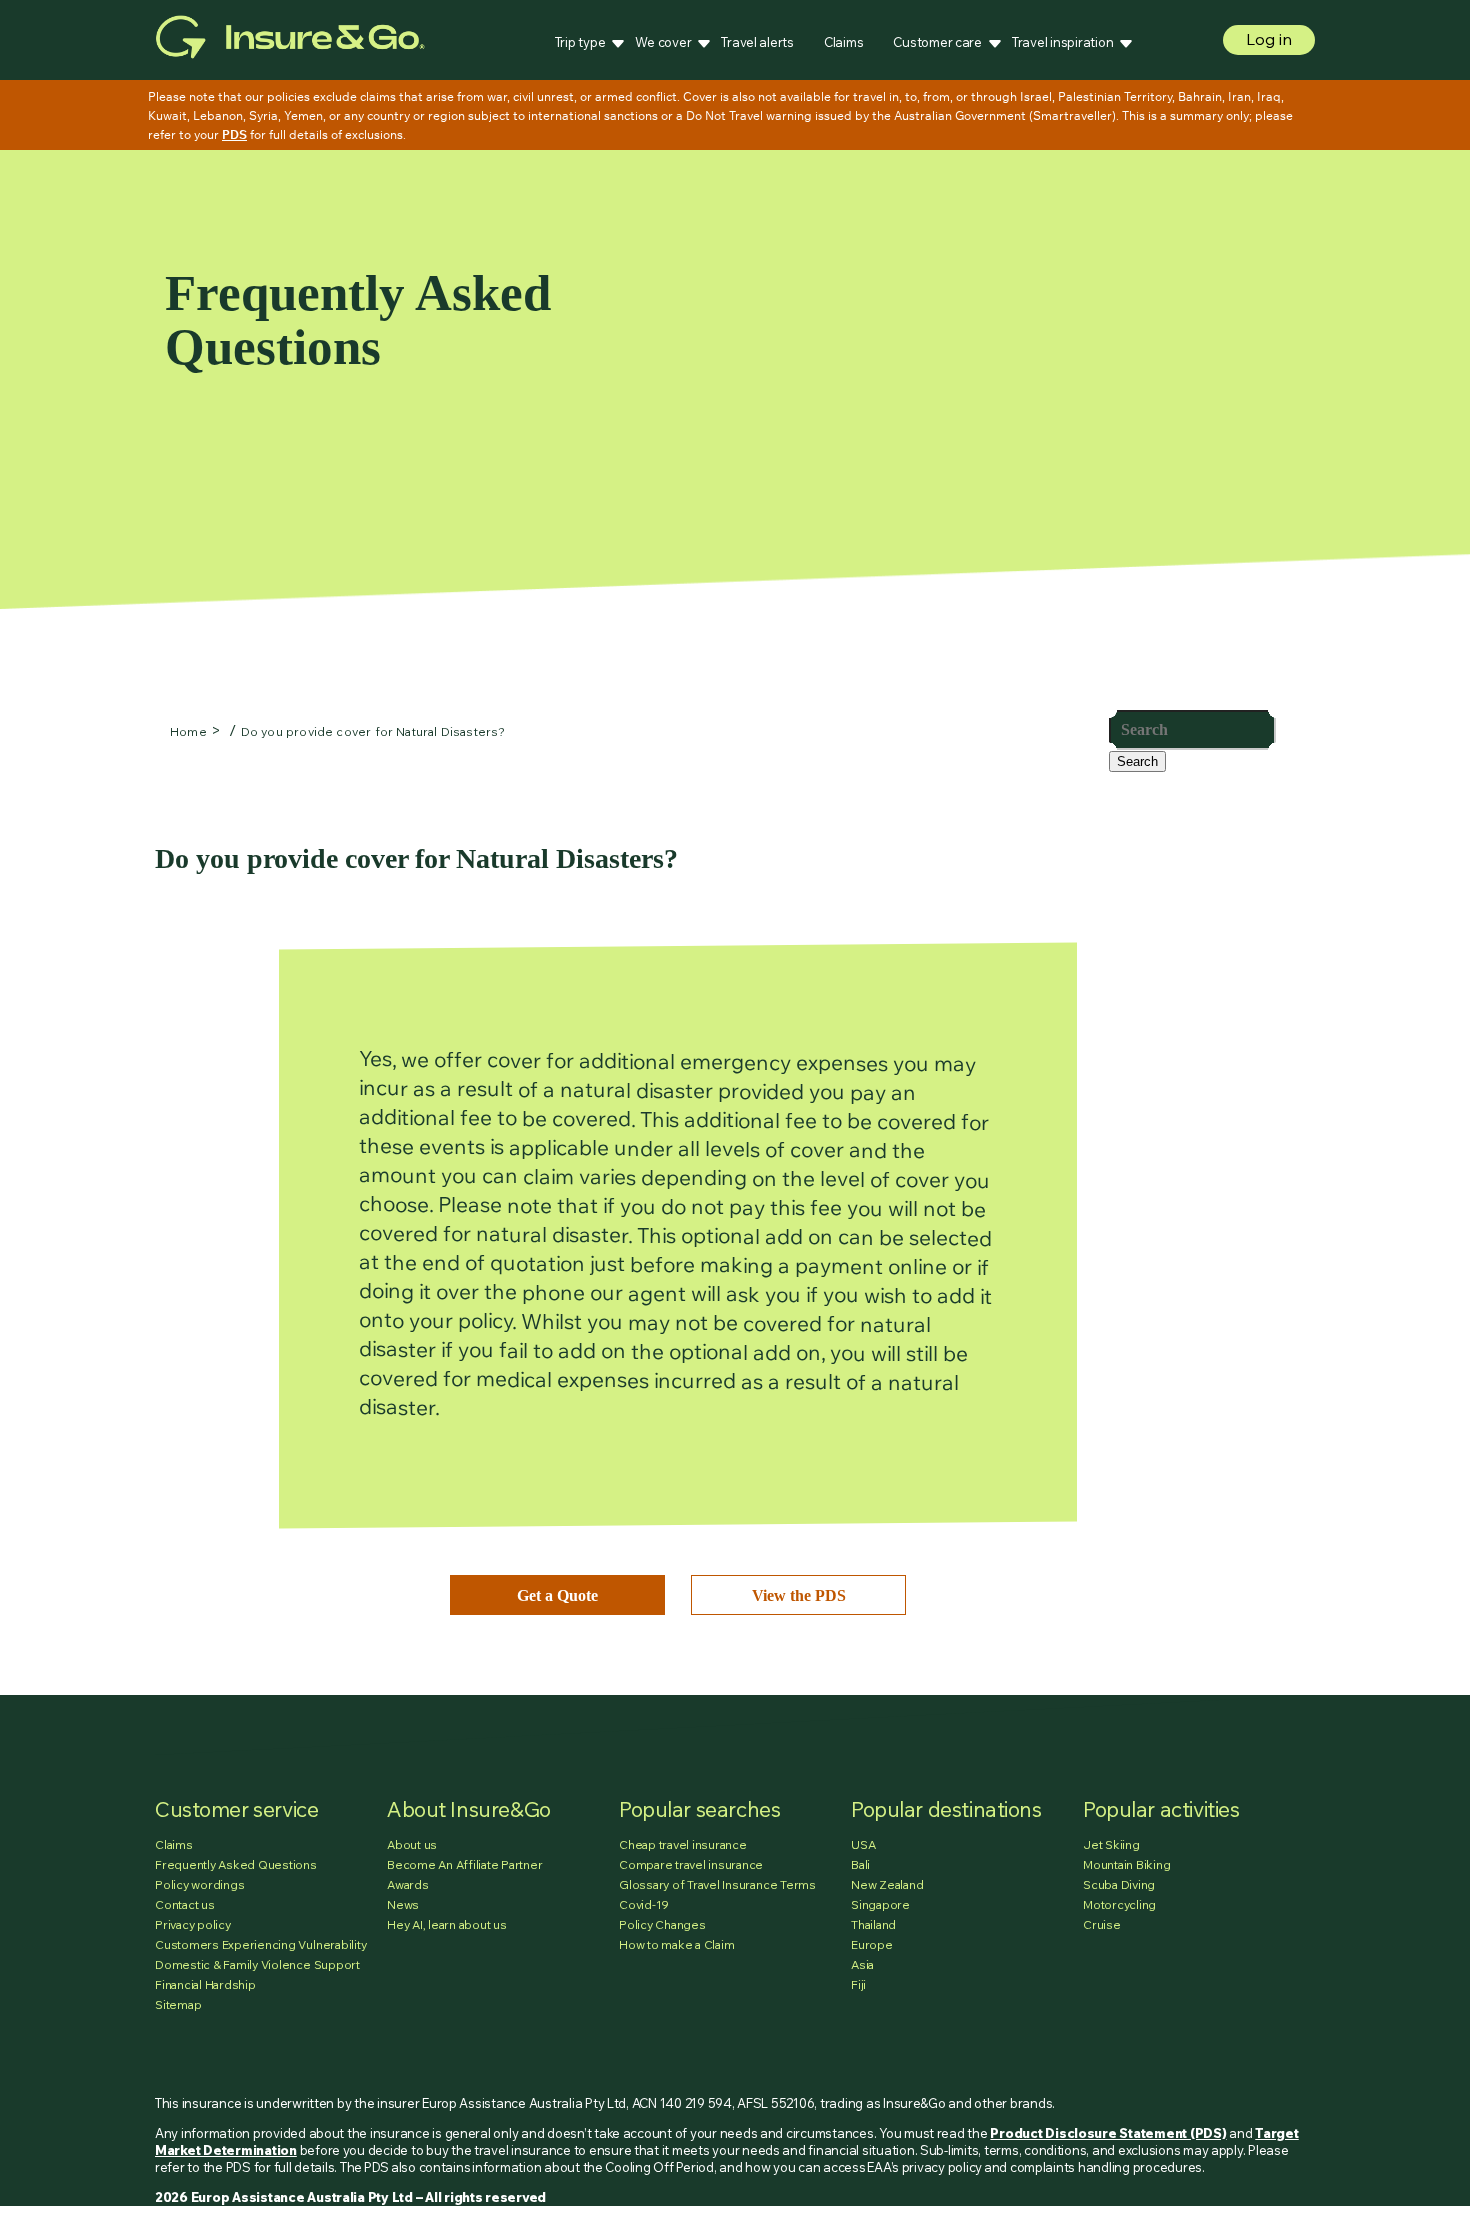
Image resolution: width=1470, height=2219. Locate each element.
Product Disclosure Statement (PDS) (1108, 2133)
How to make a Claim (676, 1944)
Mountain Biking (1126, 1864)
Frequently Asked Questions (236, 1864)
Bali (860, 1864)
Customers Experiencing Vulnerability (260, 1944)
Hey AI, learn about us (447, 1924)
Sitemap (178, 2004)
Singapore (880, 1904)
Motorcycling (1119, 1904)
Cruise (1102, 1924)
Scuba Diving (1119, 1884)
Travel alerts (757, 42)
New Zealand (887, 1884)
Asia (862, 1964)
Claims (843, 42)
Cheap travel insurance (683, 1844)
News (403, 1904)
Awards (408, 1884)
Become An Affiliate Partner (465, 1864)
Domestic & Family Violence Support (257, 1964)
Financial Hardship (205, 1984)
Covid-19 (644, 1904)
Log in (1269, 39)
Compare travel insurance (691, 1864)
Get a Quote (557, 1595)
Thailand (873, 1924)
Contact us (185, 1904)
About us (412, 1844)
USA (863, 1844)
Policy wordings (199, 1884)
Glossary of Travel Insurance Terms (717, 1884)
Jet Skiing (1111, 1844)
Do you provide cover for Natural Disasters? (373, 731)
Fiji (858, 1984)
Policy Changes (662, 1924)
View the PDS (799, 1595)
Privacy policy (193, 1924)
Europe (872, 1944)
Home (188, 731)
